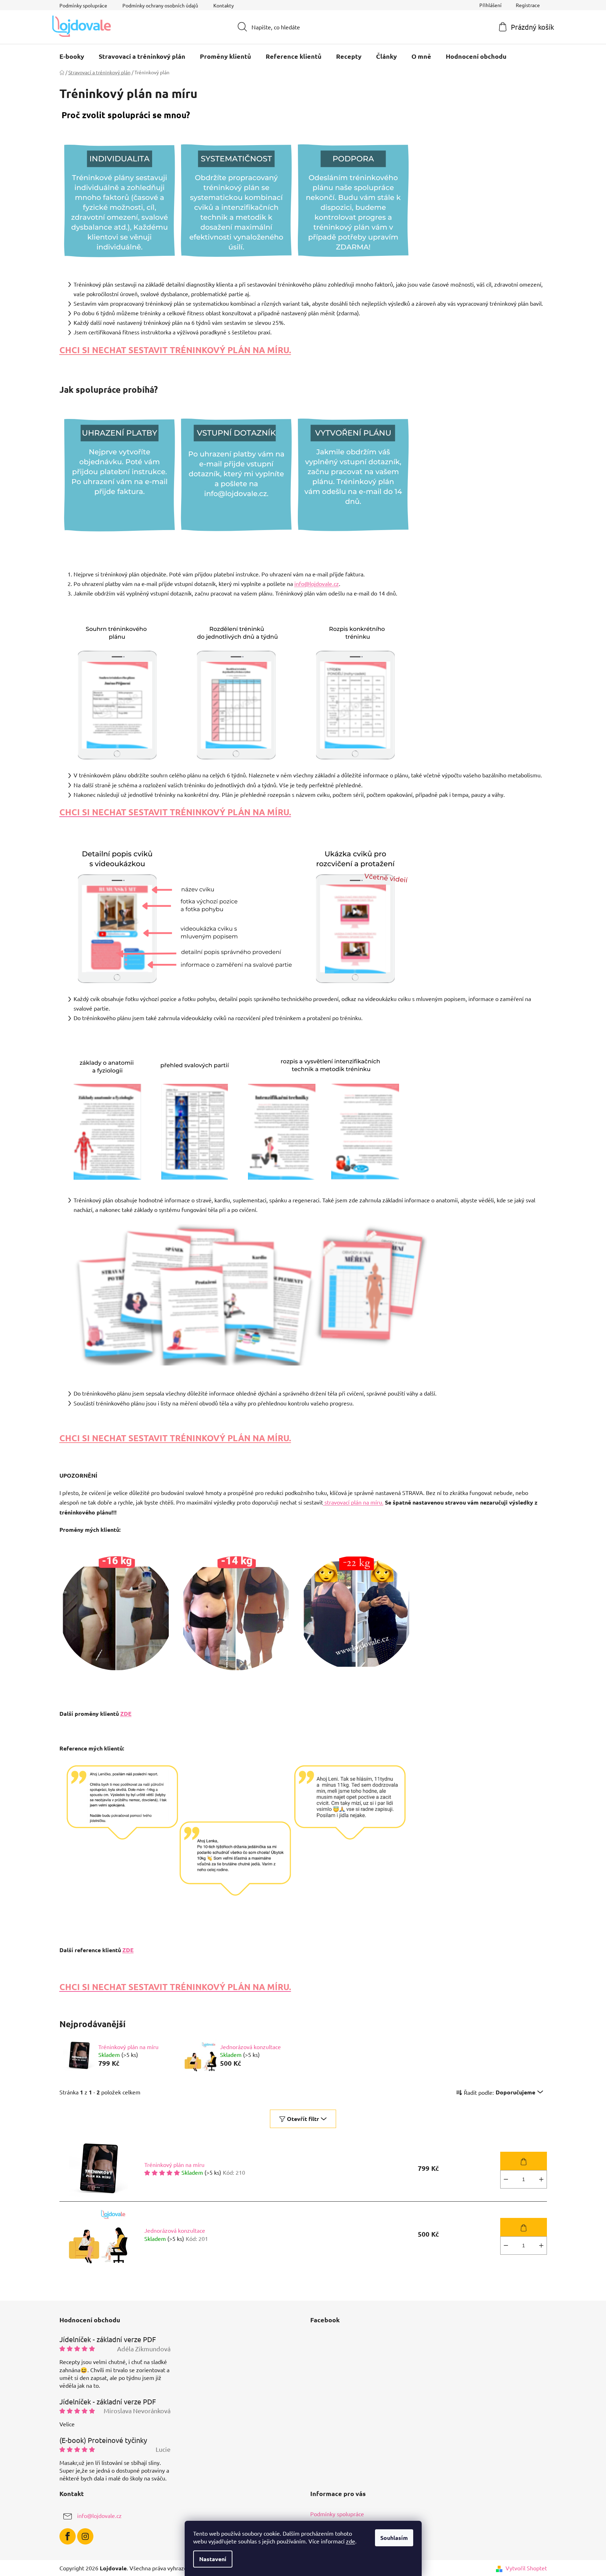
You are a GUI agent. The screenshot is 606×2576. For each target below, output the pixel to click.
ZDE (126, 1713)
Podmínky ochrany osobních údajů (160, 5)
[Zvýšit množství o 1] (541, 2179)
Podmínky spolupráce (83, 5)
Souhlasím (394, 2538)
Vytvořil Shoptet (526, 2568)
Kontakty (224, 5)
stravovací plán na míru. (353, 1502)
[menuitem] (72, 56)
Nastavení (213, 2559)
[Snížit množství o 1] (506, 2179)
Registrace (528, 5)
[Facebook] (68, 2536)
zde (351, 2541)
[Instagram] (85, 2536)
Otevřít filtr (303, 2119)
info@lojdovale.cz (317, 583)
